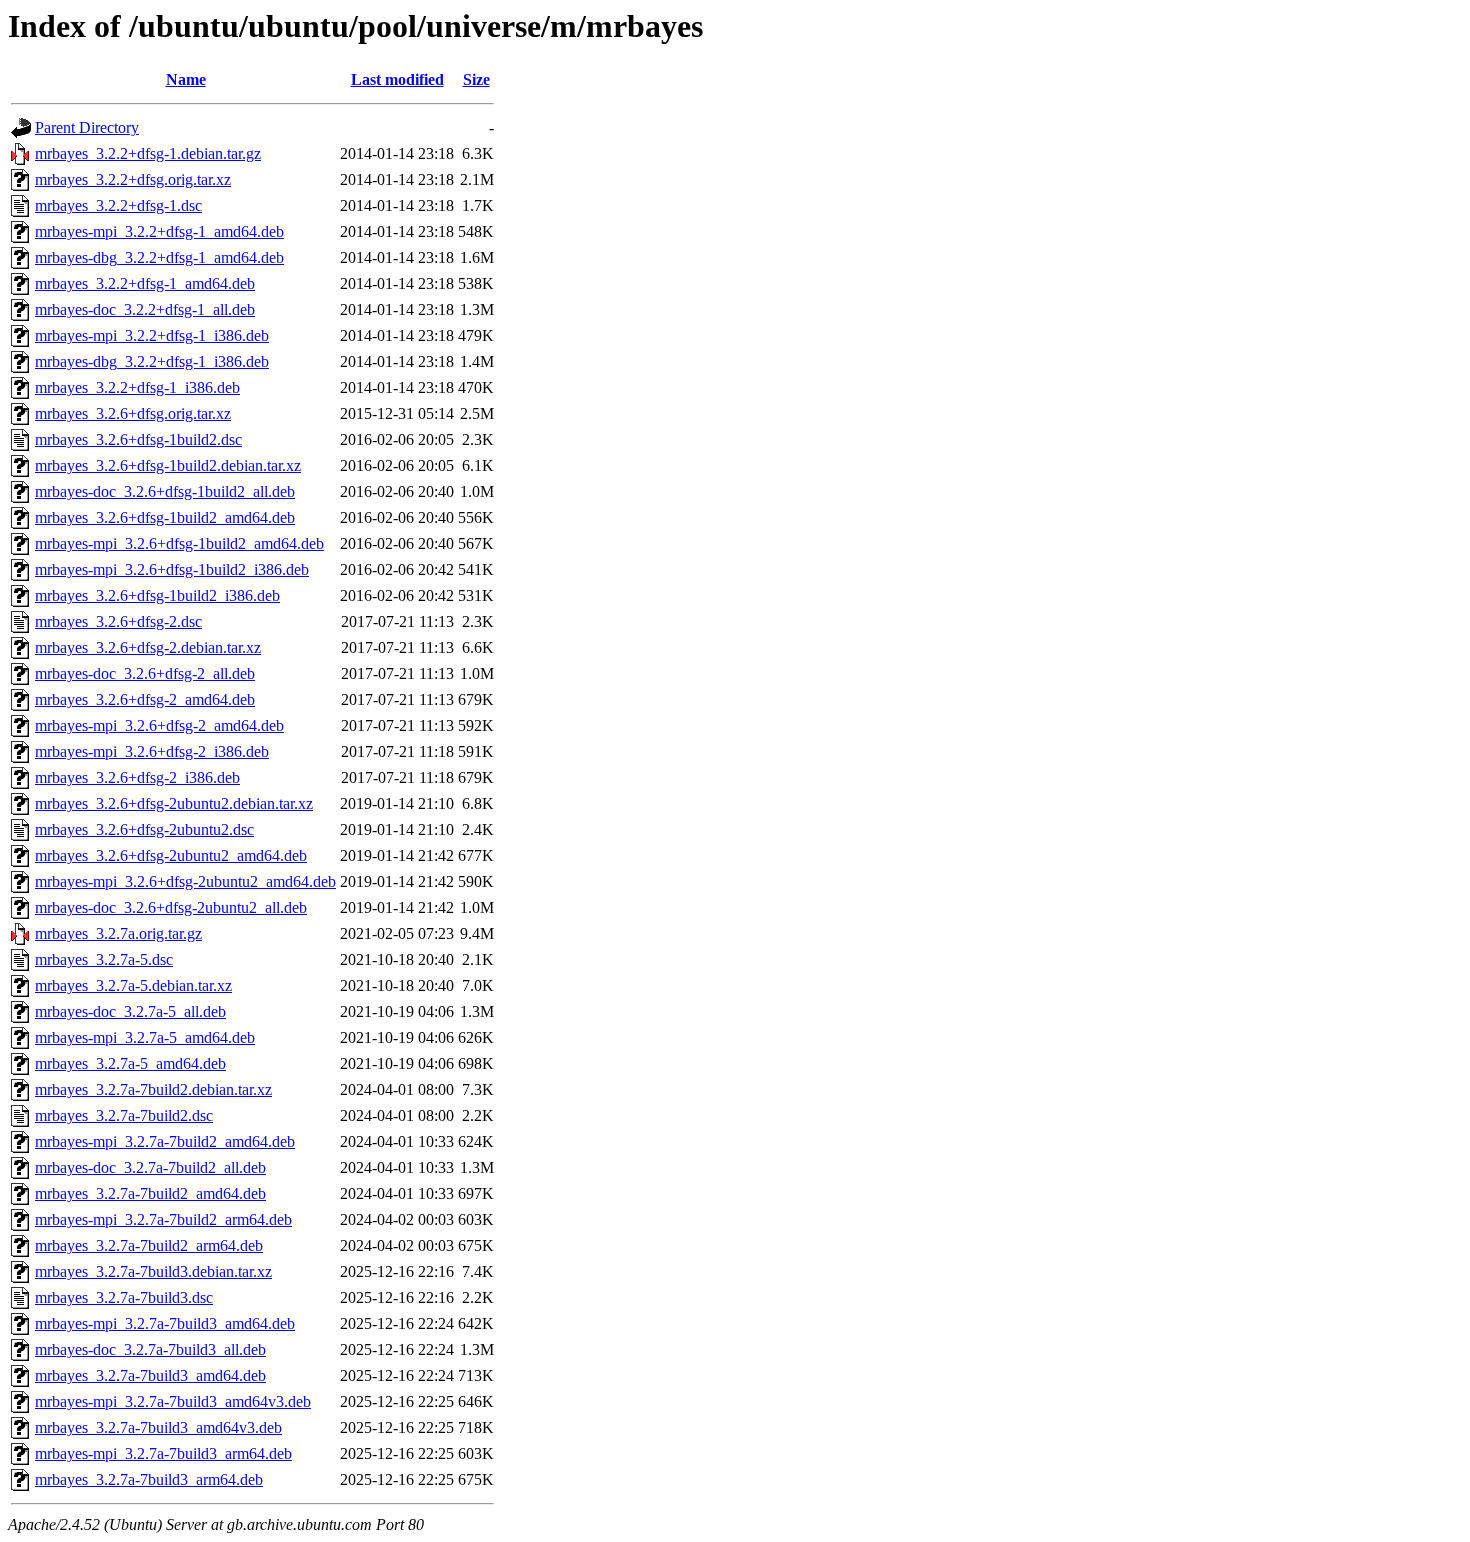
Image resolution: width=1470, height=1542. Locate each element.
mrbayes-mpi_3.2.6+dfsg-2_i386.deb (152, 751)
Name (186, 79)
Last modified (397, 79)
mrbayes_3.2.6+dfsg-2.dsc (118, 621)
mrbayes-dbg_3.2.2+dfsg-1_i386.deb (152, 361)
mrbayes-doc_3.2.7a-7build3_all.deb (150, 1349)
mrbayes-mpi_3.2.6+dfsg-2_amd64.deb (159, 725)
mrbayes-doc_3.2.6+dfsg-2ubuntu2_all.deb (171, 907)
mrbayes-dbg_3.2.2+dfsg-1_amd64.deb (159, 257)
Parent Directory (87, 127)
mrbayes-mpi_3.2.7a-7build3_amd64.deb (165, 1323)
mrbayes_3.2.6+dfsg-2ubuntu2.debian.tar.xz (174, 803)
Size (476, 79)
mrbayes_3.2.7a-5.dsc (104, 959)
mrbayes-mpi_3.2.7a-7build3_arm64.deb (163, 1453)
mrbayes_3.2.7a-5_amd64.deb (130, 1063)
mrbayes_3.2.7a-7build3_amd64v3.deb (158, 1427)
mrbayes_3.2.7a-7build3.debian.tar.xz (153, 1271)
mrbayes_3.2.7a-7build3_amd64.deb (150, 1375)
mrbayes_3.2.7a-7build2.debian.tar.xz (153, 1089)
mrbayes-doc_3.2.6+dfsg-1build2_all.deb (165, 491)
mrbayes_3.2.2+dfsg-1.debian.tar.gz (148, 153)
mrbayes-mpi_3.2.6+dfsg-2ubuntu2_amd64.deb (185, 881)
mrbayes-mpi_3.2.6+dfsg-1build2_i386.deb (172, 569)
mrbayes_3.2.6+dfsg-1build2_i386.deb (157, 595)
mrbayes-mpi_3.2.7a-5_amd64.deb (145, 1037)
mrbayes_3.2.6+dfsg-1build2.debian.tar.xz (168, 465)
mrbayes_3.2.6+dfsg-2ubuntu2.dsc (144, 829)
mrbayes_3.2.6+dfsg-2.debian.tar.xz (148, 647)
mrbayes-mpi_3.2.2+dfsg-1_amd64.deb (159, 231)
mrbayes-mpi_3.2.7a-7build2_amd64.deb (165, 1141)
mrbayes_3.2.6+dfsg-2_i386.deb (137, 777)
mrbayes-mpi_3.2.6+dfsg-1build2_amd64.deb (179, 543)
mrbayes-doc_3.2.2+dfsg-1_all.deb (145, 309)
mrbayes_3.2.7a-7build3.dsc (124, 1297)
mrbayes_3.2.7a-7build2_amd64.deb (150, 1193)
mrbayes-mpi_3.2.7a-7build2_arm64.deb (163, 1219)
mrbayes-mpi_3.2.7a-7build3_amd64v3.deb (173, 1401)
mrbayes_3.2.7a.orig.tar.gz (118, 933)
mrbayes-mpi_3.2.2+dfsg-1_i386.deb (152, 335)
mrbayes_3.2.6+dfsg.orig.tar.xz (133, 413)
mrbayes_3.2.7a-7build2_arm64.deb (149, 1245)
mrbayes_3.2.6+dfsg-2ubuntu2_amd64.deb (171, 855)
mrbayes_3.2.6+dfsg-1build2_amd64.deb (165, 517)
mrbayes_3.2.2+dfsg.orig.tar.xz (133, 179)
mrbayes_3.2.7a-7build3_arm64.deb (149, 1479)
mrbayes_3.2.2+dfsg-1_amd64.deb (145, 283)
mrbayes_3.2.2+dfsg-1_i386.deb (137, 387)
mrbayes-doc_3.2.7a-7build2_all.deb (150, 1167)
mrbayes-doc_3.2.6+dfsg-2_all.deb (145, 673)
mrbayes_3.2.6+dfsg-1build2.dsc (138, 439)
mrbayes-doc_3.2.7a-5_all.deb (130, 1011)
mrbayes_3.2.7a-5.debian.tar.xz (133, 985)
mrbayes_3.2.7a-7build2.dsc (124, 1115)
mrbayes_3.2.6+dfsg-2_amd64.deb (145, 699)
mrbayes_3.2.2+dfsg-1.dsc (118, 205)
